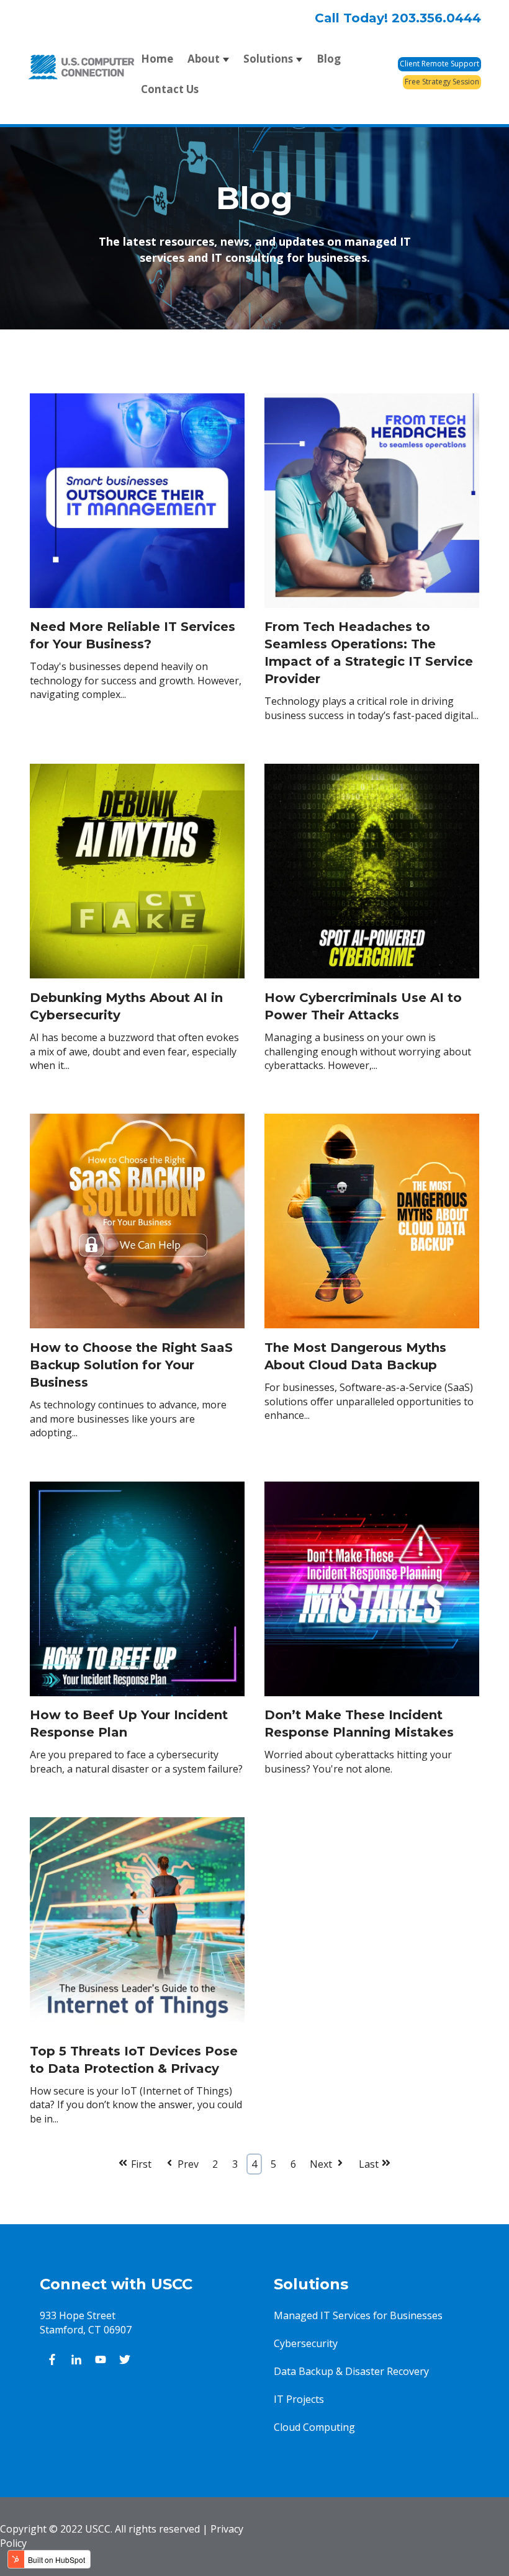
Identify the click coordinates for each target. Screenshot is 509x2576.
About (204, 59)
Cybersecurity (306, 2343)
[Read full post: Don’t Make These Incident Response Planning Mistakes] (372, 1699)
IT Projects (299, 2399)
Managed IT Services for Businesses (358, 2315)
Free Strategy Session (442, 82)
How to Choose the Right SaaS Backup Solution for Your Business (131, 1365)
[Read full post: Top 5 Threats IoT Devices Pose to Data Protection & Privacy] (137, 2035)
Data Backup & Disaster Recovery (351, 2371)
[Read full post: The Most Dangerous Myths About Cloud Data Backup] (372, 1332)
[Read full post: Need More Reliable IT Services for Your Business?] (137, 611)
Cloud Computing (314, 2427)
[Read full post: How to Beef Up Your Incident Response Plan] (137, 1699)
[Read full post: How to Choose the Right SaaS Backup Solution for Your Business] (137, 1332)
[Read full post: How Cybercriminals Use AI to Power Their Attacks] (372, 982)
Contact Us (170, 89)
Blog (329, 59)
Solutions (268, 59)
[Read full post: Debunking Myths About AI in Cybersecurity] (137, 982)
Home (157, 59)
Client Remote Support (439, 64)
